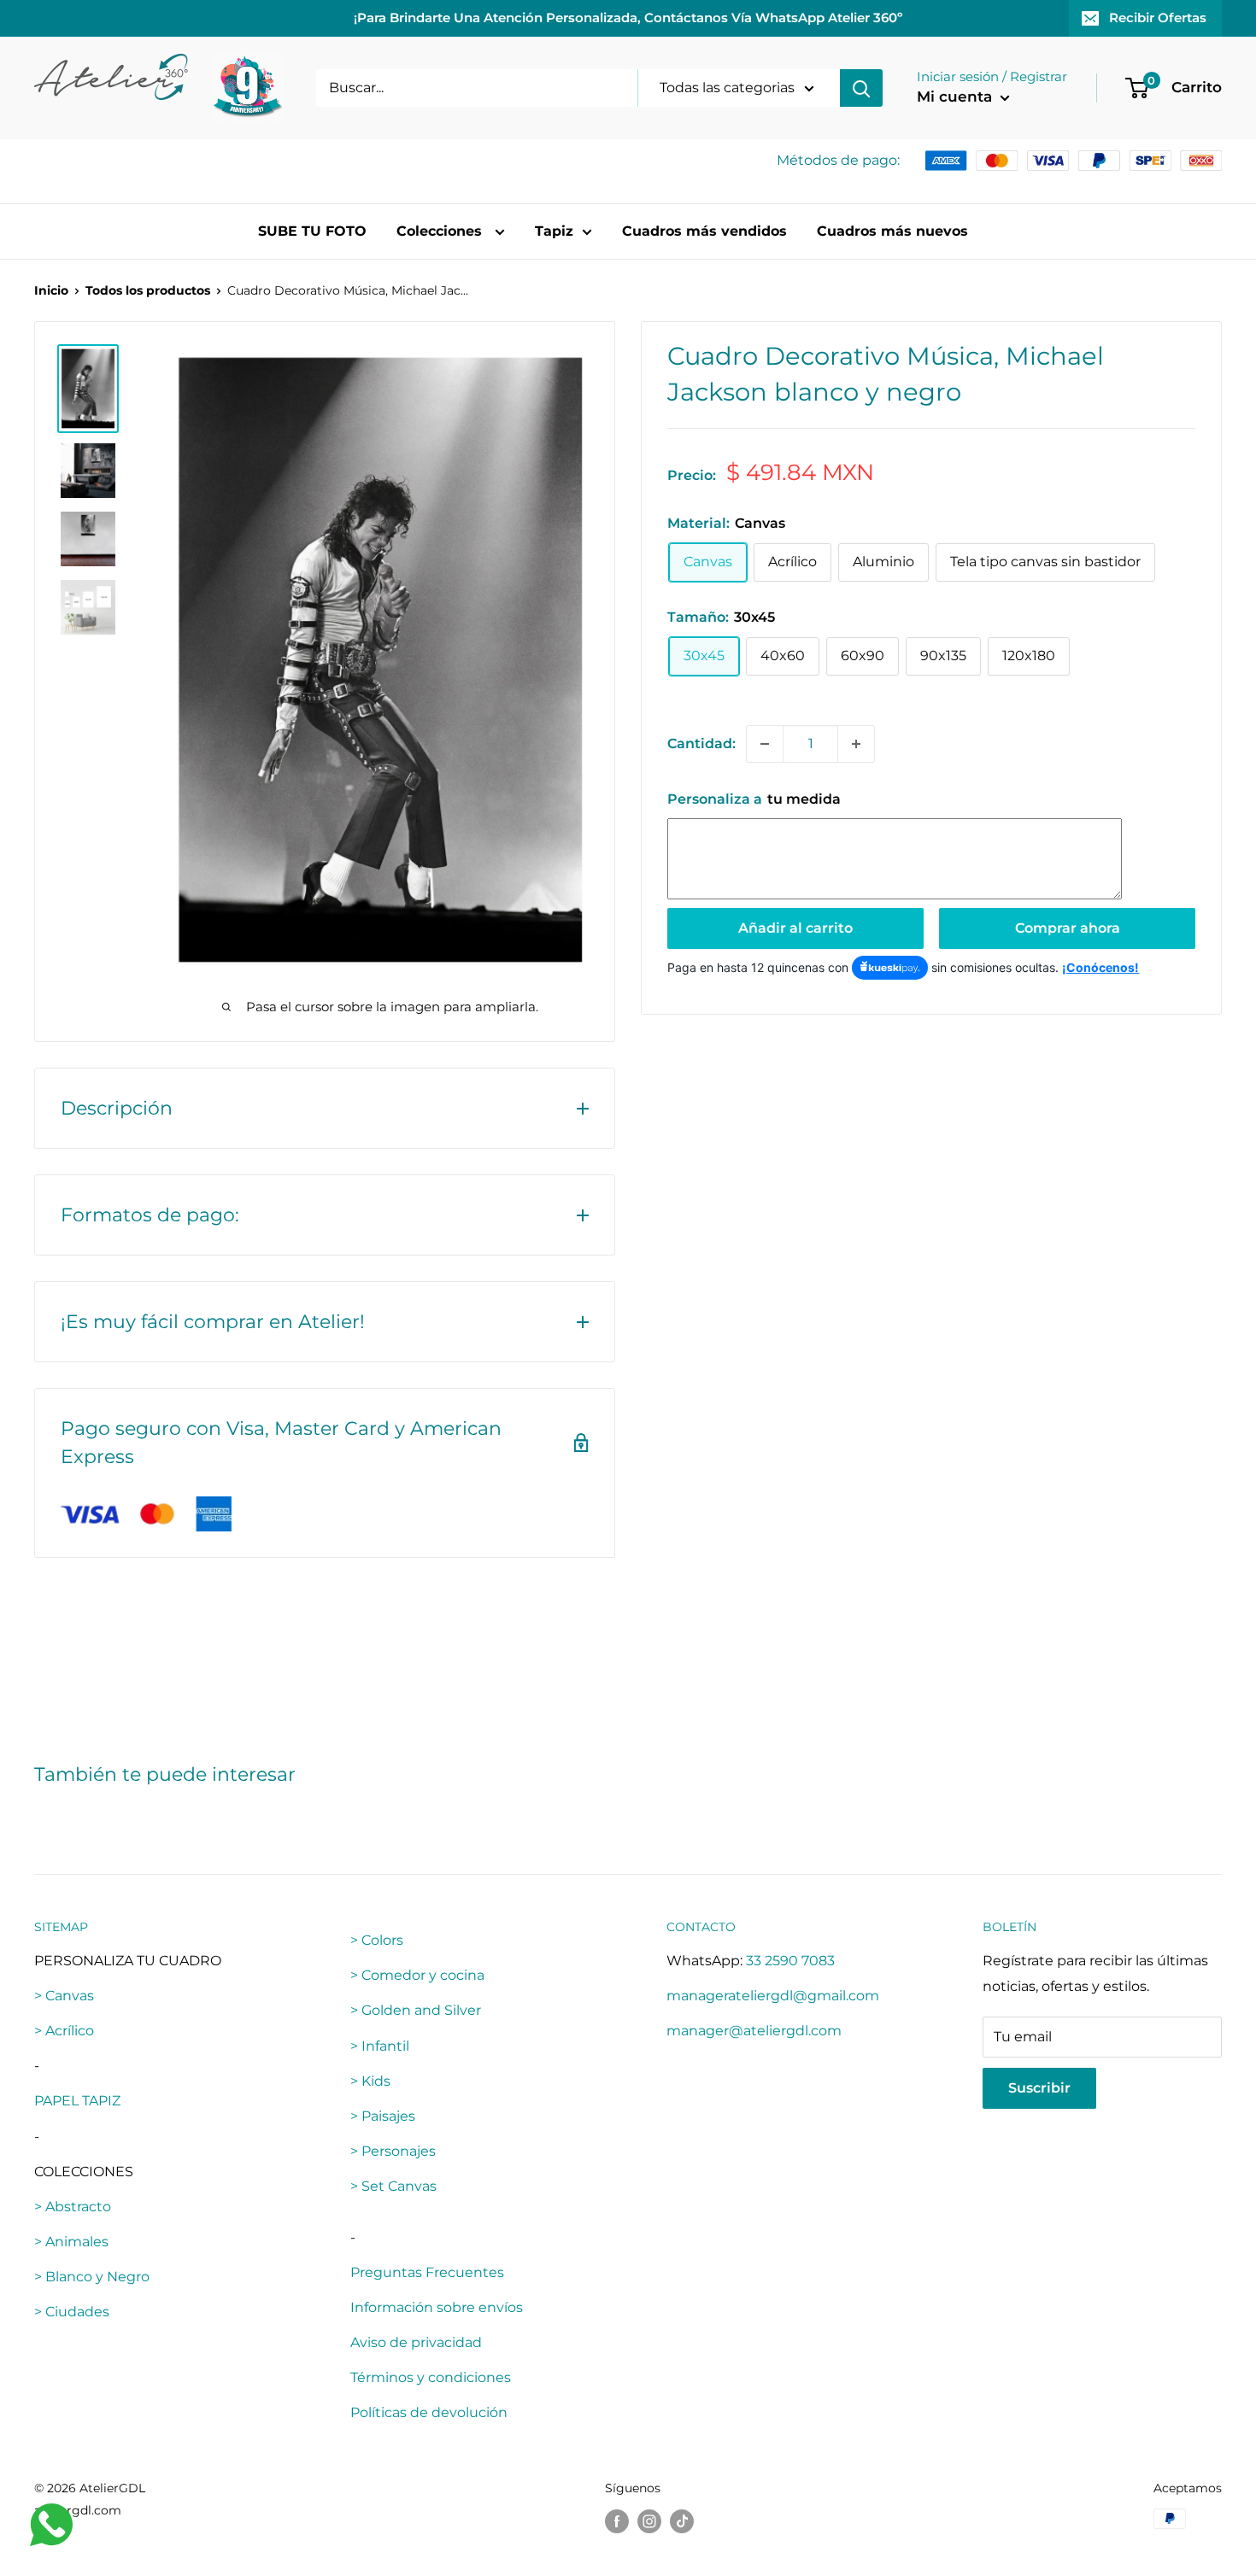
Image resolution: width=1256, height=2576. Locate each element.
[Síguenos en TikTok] (682, 2520)
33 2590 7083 (790, 1961)
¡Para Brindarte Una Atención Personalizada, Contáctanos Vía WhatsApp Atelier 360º (628, 18)
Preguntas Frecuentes (427, 2272)
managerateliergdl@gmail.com (773, 1996)
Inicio (51, 290)
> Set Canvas (393, 2186)
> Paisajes (383, 2116)
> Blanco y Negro (92, 2277)
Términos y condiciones (431, 2377)
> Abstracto (73, 2207)
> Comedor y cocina (417, 1975)
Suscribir (1039, 2088)
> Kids (370, 2081)
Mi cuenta (957, 97)
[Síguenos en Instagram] (649, 2520)
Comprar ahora (1068, 928)
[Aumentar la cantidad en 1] (856, 744)
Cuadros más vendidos (704, 231)
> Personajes (393, 2151)
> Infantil (380, 2046)
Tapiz (554, 231)
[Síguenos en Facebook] (617, 2520)
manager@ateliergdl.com (754, 2031)
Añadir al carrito (795, 928)
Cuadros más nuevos (892, 231)
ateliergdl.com (78, 2510)
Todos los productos (148, 290)
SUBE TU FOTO (312, 231)
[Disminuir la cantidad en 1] (765, 744)
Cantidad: (701, 744)
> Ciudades (72, 2312)
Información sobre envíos (437, 2307)
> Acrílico (64, 2031)
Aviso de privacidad (416, 2342)
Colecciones (441, 231)
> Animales (71, 2242)
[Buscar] (861, 88)
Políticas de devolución (429, 2412)
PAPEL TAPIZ (77, 2101)
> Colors (377, 1940)
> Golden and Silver (416, 2010)
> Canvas (64, 1996)
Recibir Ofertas (1158, 18)
